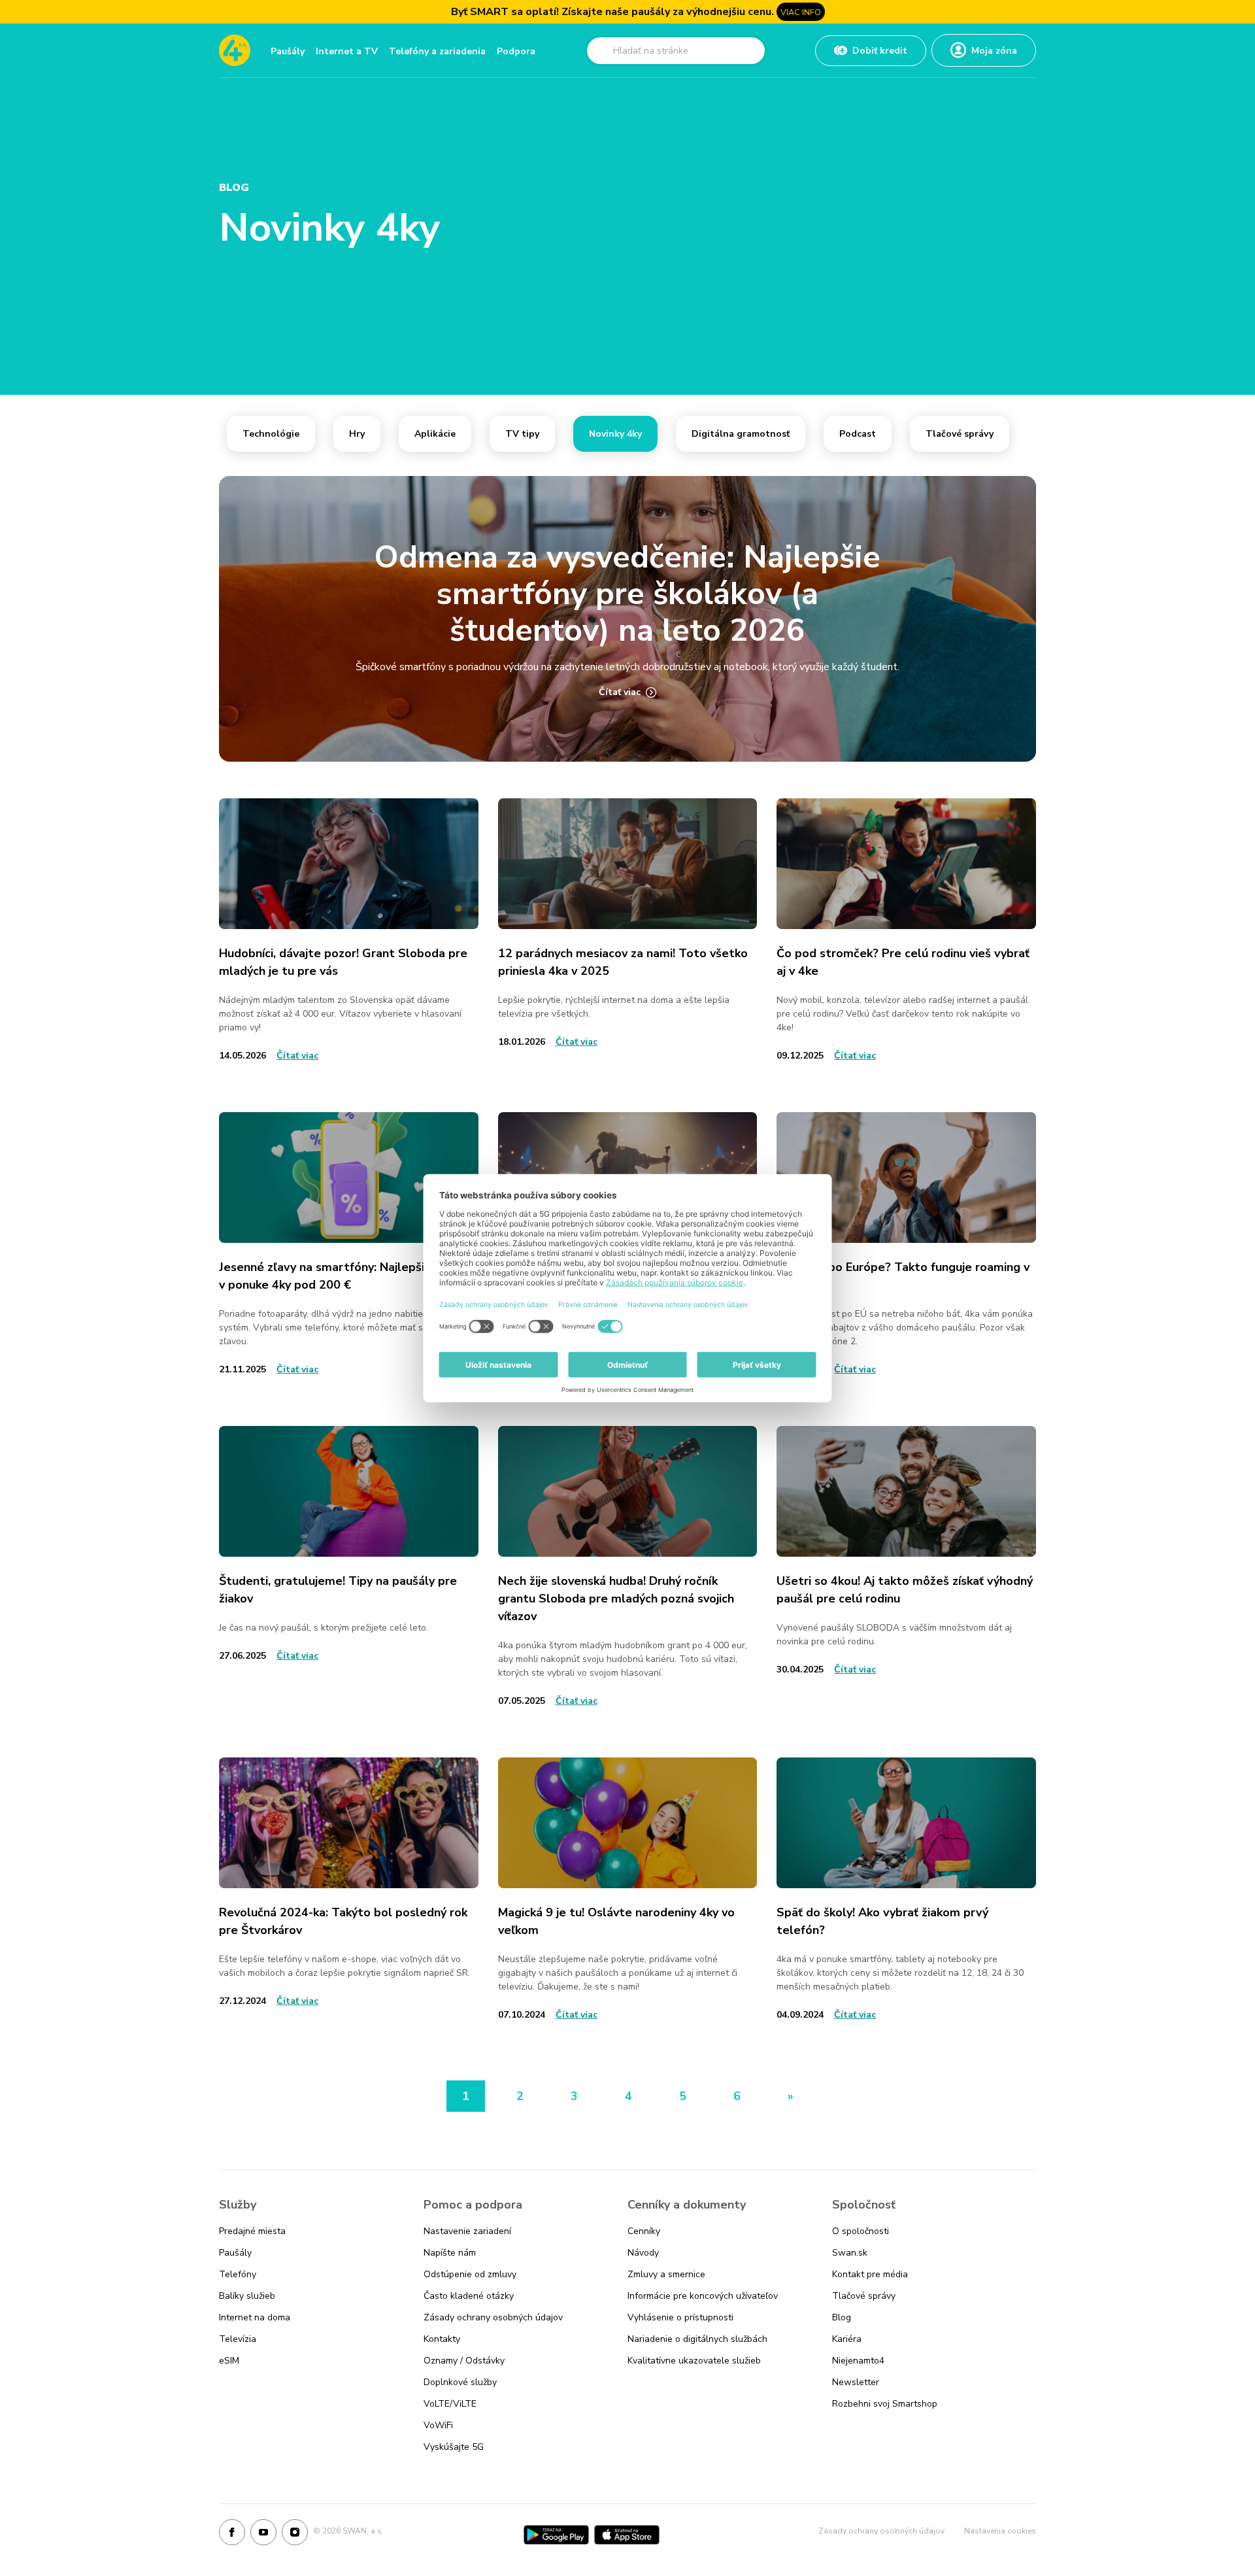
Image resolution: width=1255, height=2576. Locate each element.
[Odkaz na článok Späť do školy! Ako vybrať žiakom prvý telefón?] (906, 1823)
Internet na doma (255, 2317)
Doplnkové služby (460, 2382)
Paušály (288, 51)
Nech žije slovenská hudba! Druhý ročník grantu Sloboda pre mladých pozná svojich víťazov (616, 1599)
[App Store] (627, 2535)
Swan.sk (850, 2253)
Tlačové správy (960, 434)
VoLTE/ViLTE (450, 2404)
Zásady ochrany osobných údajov (493, 2317)
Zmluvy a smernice (666, 2274)
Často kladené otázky (469, 2296)
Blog (842, 2317)
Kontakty (442, 2339)
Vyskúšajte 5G (454, 2447)
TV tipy (522, 434)
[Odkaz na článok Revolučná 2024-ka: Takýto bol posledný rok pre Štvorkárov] (349, 1823)
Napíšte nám (450, 2253)
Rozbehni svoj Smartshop (885, 2404)
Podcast (858, 434)
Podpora (516, 51)
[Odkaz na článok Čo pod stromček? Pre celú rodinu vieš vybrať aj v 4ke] (906, 864)
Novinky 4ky (615, 434)
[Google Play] (556, 2535)
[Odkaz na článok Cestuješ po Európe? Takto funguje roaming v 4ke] (906, 1178)
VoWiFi (438, 2425)
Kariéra (847, 2339)
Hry (357, 434)
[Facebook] (232, 2535)
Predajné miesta (252, 2231)
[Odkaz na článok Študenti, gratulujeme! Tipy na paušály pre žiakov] (349, 1491)
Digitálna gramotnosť (741, 434)
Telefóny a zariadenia (437, 51)
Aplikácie (435, 434)
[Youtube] (263, 2535)
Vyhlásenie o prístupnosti (680, 2317)
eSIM (229, 2361)
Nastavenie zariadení (467, 2231)
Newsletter (856, 2382)
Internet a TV (347, 51)
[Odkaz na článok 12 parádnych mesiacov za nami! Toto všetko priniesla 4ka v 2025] (628, 864)
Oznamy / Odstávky (464, 2361)
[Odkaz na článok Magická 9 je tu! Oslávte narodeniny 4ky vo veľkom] (628, 1823)
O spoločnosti (861, 2231)
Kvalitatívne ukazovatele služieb (694, 2361)
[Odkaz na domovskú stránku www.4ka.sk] (235, 50)
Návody (643, 2253)
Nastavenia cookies (1000, 2531)
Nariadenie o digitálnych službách (697, 2339)
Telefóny (238, 2274)
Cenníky (644, 2231)
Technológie (271, 434)
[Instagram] (295, 2535)
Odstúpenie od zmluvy (470, 2274)
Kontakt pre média (870, 2274)
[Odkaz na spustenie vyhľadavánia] (601, 50)
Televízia (238, 2339)
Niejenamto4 (858, 2361)
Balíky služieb (247, 2296)
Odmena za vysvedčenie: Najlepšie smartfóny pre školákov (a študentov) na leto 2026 (627, 594)
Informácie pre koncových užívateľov (703, 2296)
